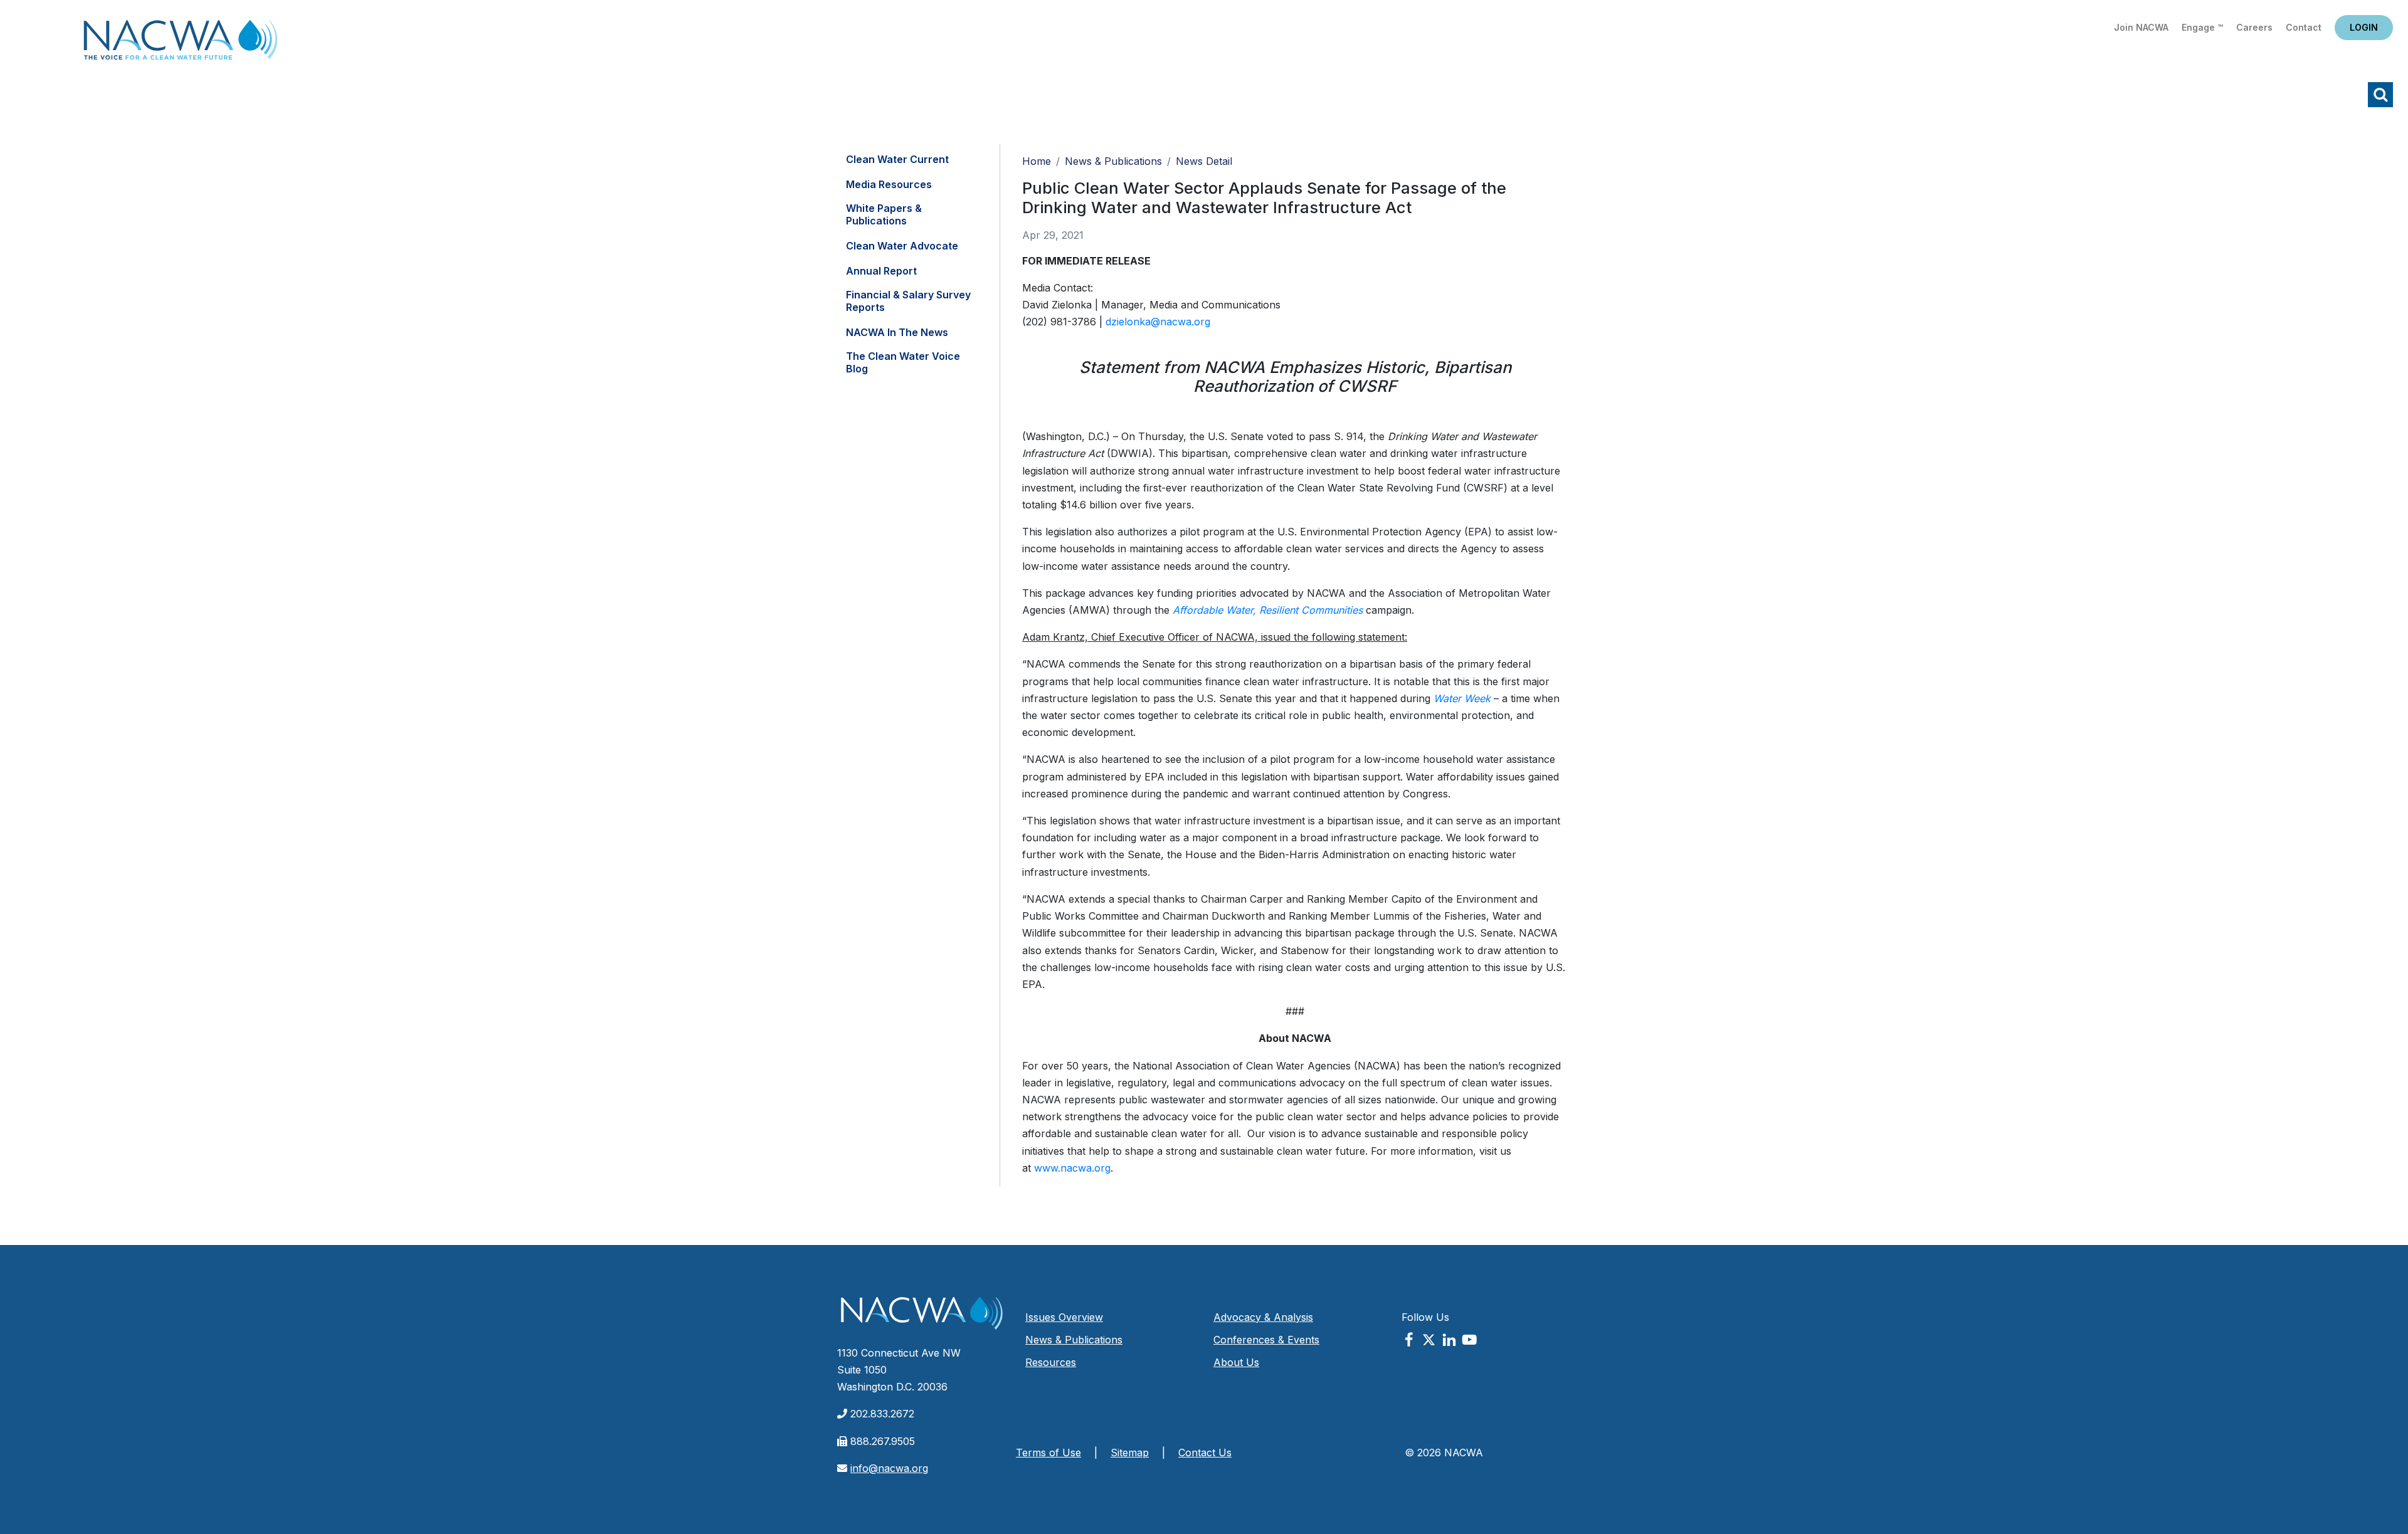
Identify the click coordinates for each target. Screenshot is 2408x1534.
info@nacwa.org (889, 1468)
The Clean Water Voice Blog (903, 362)
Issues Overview (1064, 1317)
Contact (2304, 27)
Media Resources (889, 184)
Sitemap (1130, 1453)
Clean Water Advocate (902, 246)
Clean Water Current (897, 159)
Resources (1051, 1362)
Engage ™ (2202, 27)
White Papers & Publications (884, 214)
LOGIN (2364, 27)
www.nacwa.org (1072, 1168)
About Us (1236, 1362)
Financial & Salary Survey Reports (908, 301)
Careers (2254, 27)
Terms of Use (1048, 1453)
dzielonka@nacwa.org (1158, 322)
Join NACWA (2141, 27)
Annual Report (881, 271)
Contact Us (1205, 1453)
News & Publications (1113, 161)
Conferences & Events (1266, 1340)
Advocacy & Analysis (1263, 1317)
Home (181, 44)
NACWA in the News (897, 332)
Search (2380, 95)
